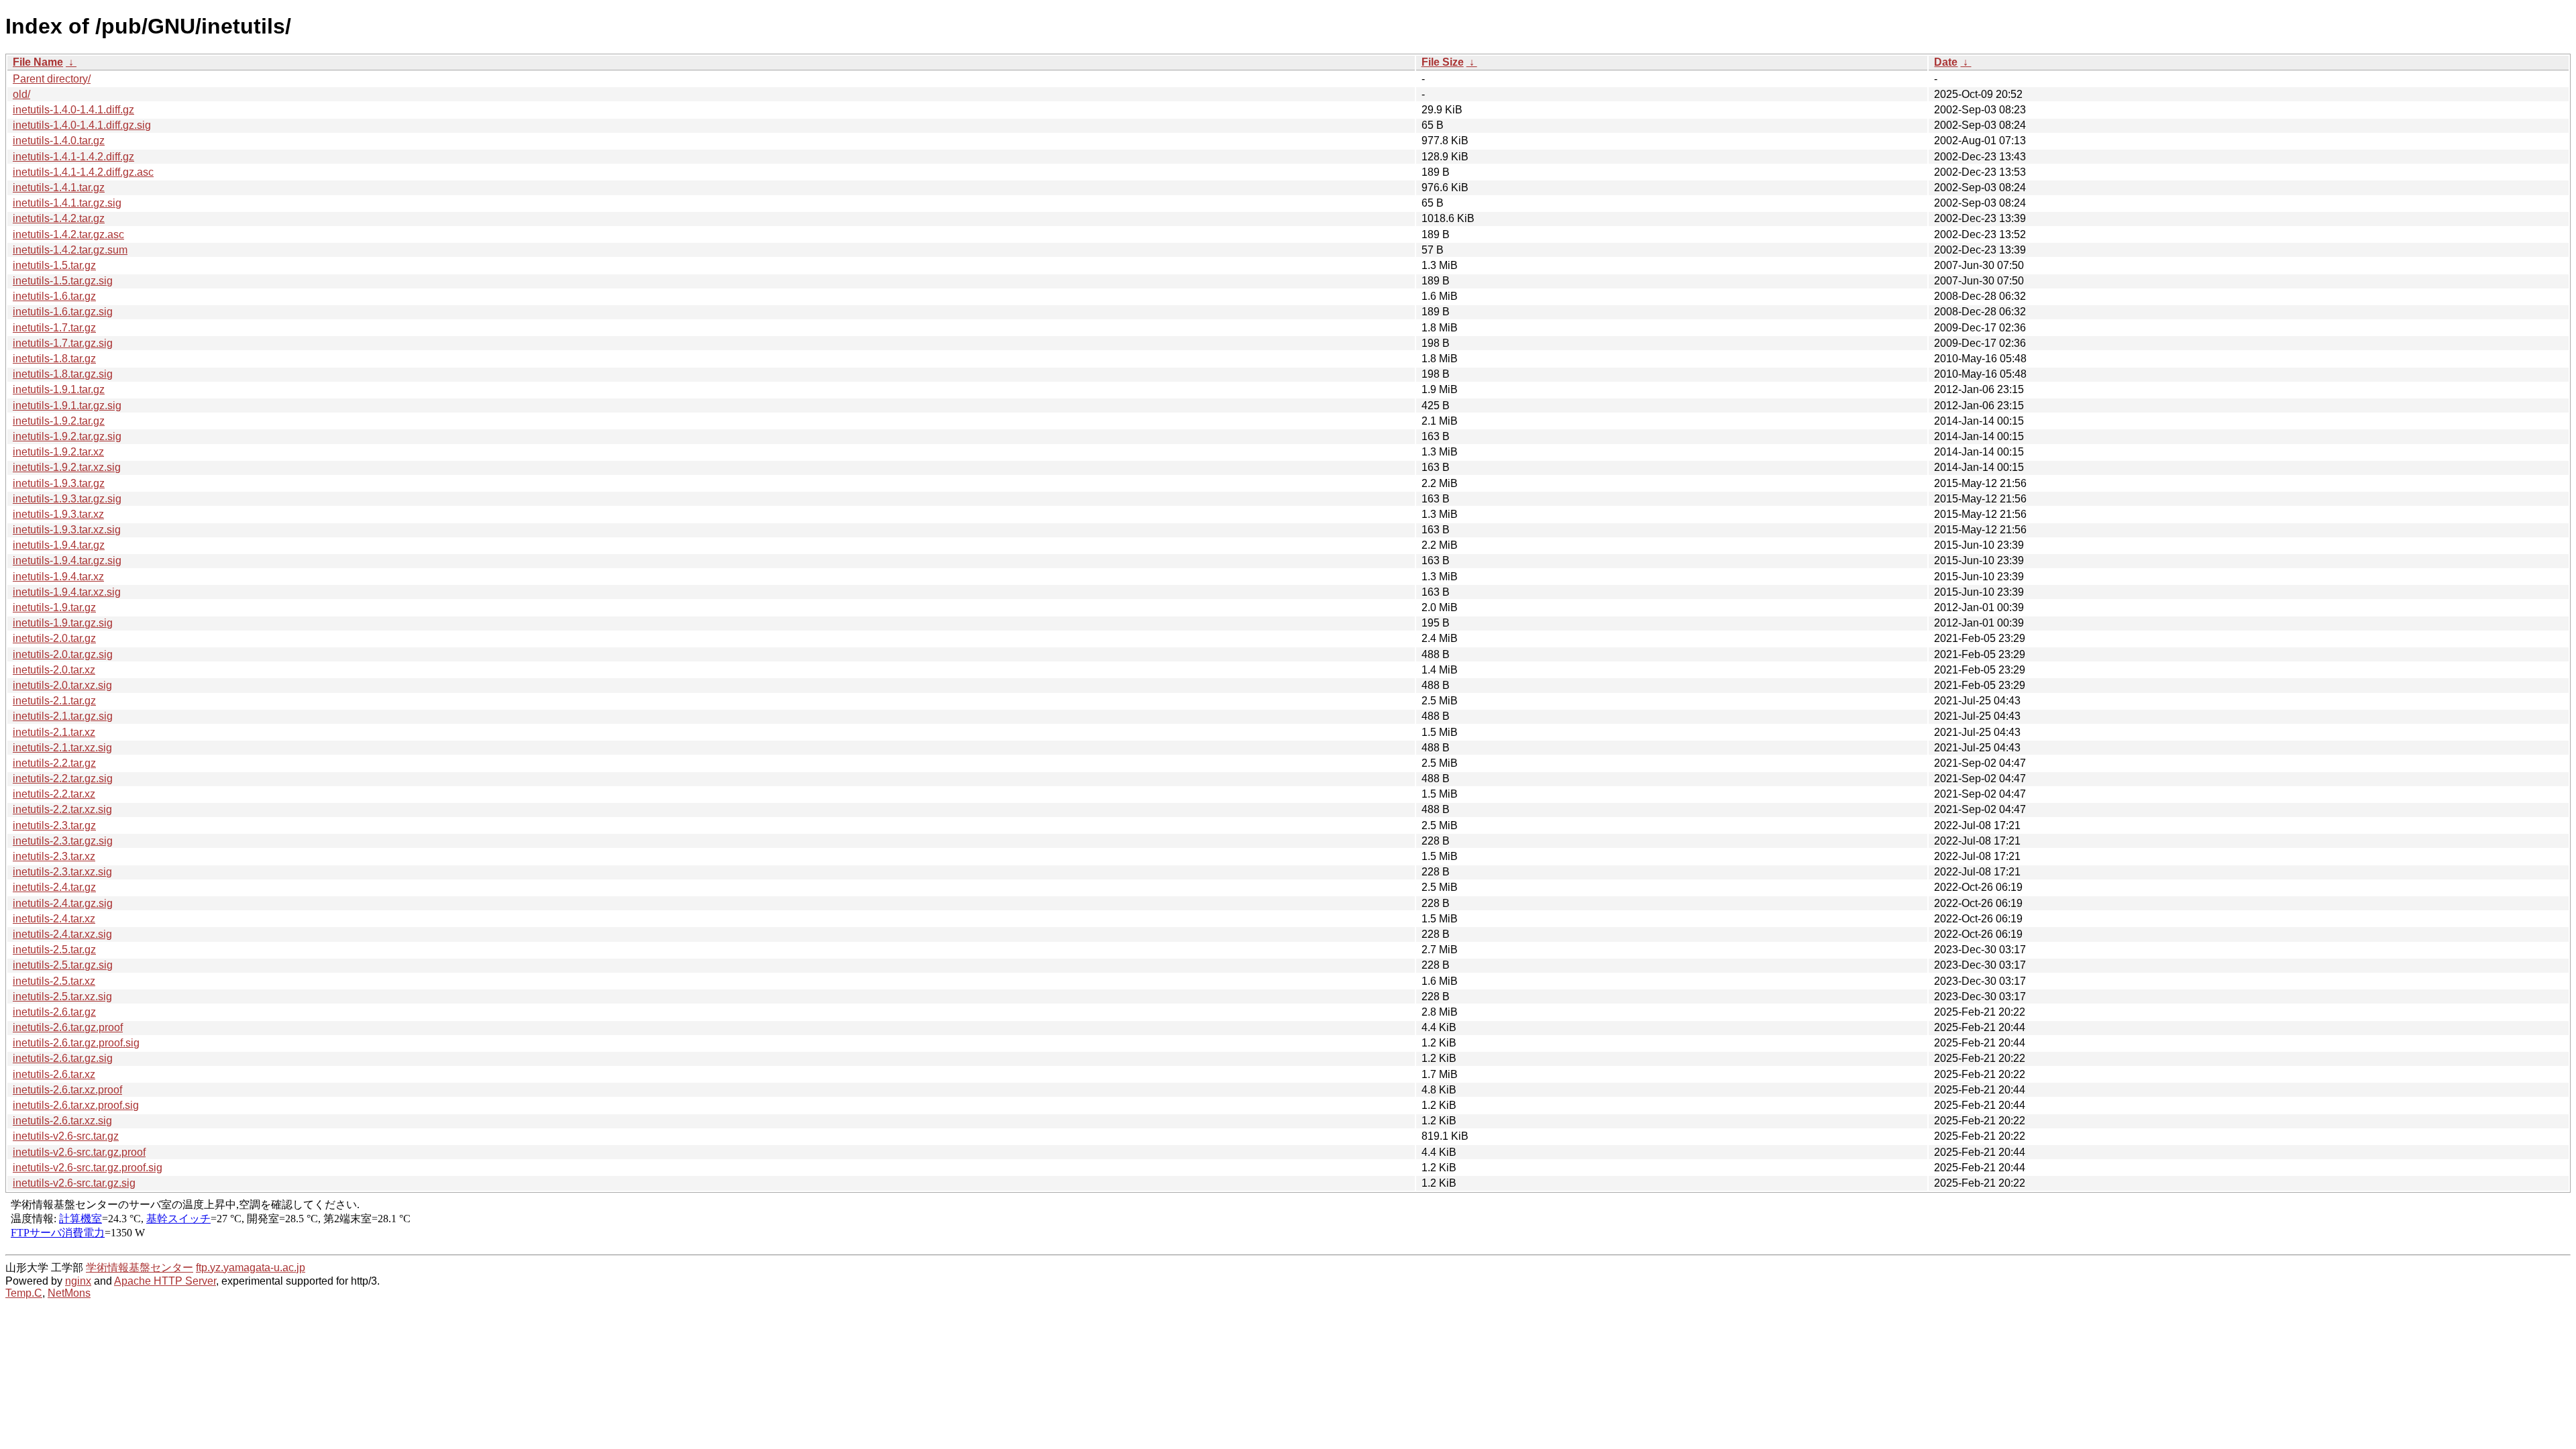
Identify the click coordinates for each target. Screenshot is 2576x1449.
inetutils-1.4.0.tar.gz (59, 141)
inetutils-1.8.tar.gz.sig (63, 374)
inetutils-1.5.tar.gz (54, 265)
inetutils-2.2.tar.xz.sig (62, 809)
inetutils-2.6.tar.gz (54, 1012)
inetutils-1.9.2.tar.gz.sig (67, 436)
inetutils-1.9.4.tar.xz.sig (67, 592)
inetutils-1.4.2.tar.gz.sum (70, 250)
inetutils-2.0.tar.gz (54, 638)
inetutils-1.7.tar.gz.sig (63, 343)
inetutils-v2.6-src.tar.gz (66, 1136)
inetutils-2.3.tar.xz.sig (62, 872)
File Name (38, 62)
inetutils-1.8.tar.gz (54, 359)
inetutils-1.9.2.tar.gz (59, 421)
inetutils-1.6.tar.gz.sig (63, 312)
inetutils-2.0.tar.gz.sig (63, 654)
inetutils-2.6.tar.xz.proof (67, 1090)
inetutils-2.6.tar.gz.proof (68, 1027)
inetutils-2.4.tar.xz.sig (62, 934)
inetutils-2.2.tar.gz (54, 763)
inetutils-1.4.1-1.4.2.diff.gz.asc (83, 172)
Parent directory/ (52, 79)
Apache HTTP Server (165, 1281)
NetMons (69, 1293)
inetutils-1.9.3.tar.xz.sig (67, 530)
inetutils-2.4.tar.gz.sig (63, 903)
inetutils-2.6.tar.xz (54, 1074)
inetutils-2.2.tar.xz (54, 794)
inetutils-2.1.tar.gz (54, 701)
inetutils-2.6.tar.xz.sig (62, 1121)
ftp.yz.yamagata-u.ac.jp (251, 1268)
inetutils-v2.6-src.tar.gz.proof (79, 1152)
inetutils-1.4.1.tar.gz (59, 187)
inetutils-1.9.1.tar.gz (59, 389)
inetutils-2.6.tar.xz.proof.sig (76, 1105)
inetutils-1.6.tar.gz (54, 296)
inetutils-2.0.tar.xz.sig (62, 685)
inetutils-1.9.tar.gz (54, 607)
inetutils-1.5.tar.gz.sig (63, 281)
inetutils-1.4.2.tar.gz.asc (68, 234)
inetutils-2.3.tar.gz (54, 825)
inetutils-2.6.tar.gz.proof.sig (76, 1043)
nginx (78, 1281)
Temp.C (24, 1293)
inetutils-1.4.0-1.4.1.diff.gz (73, 110)
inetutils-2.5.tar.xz (54, 981)
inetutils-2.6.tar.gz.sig (63, 1058)
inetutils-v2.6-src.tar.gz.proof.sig (88, 1168)
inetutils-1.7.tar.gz (54, 328)
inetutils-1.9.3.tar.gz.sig (67, 499)
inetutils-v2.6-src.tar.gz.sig (74, 1183)
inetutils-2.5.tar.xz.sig (62, 997)
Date (1946, 62)
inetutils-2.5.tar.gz (54, 950)
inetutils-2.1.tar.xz (54, 732)
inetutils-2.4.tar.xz (54, 919)
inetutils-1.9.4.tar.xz (58, 577)
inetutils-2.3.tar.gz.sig (63, 841)
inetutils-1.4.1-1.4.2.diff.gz (73, 157)
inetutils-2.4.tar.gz (54, 887)
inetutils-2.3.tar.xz (54, 856)
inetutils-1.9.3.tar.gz (59, 483)
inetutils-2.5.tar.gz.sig (63, 965)
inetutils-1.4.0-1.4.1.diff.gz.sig (82, 125)
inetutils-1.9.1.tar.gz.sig (67, 406)
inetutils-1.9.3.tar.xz (58, 514)
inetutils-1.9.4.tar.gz (59, 545)
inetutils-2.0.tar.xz (54, 670)
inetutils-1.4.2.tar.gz (59, 218)
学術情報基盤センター (140, 1268)
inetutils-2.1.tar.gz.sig (63, 716)
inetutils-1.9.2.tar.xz (58, 452)
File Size (1443, 62)
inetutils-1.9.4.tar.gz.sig (67, 560)
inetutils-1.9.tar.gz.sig (63, 623)
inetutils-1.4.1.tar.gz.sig (67, 203)
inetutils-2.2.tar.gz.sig (63, 779)
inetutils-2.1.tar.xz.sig (62, 748)
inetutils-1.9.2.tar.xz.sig (67, 467)
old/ (21, 94)
